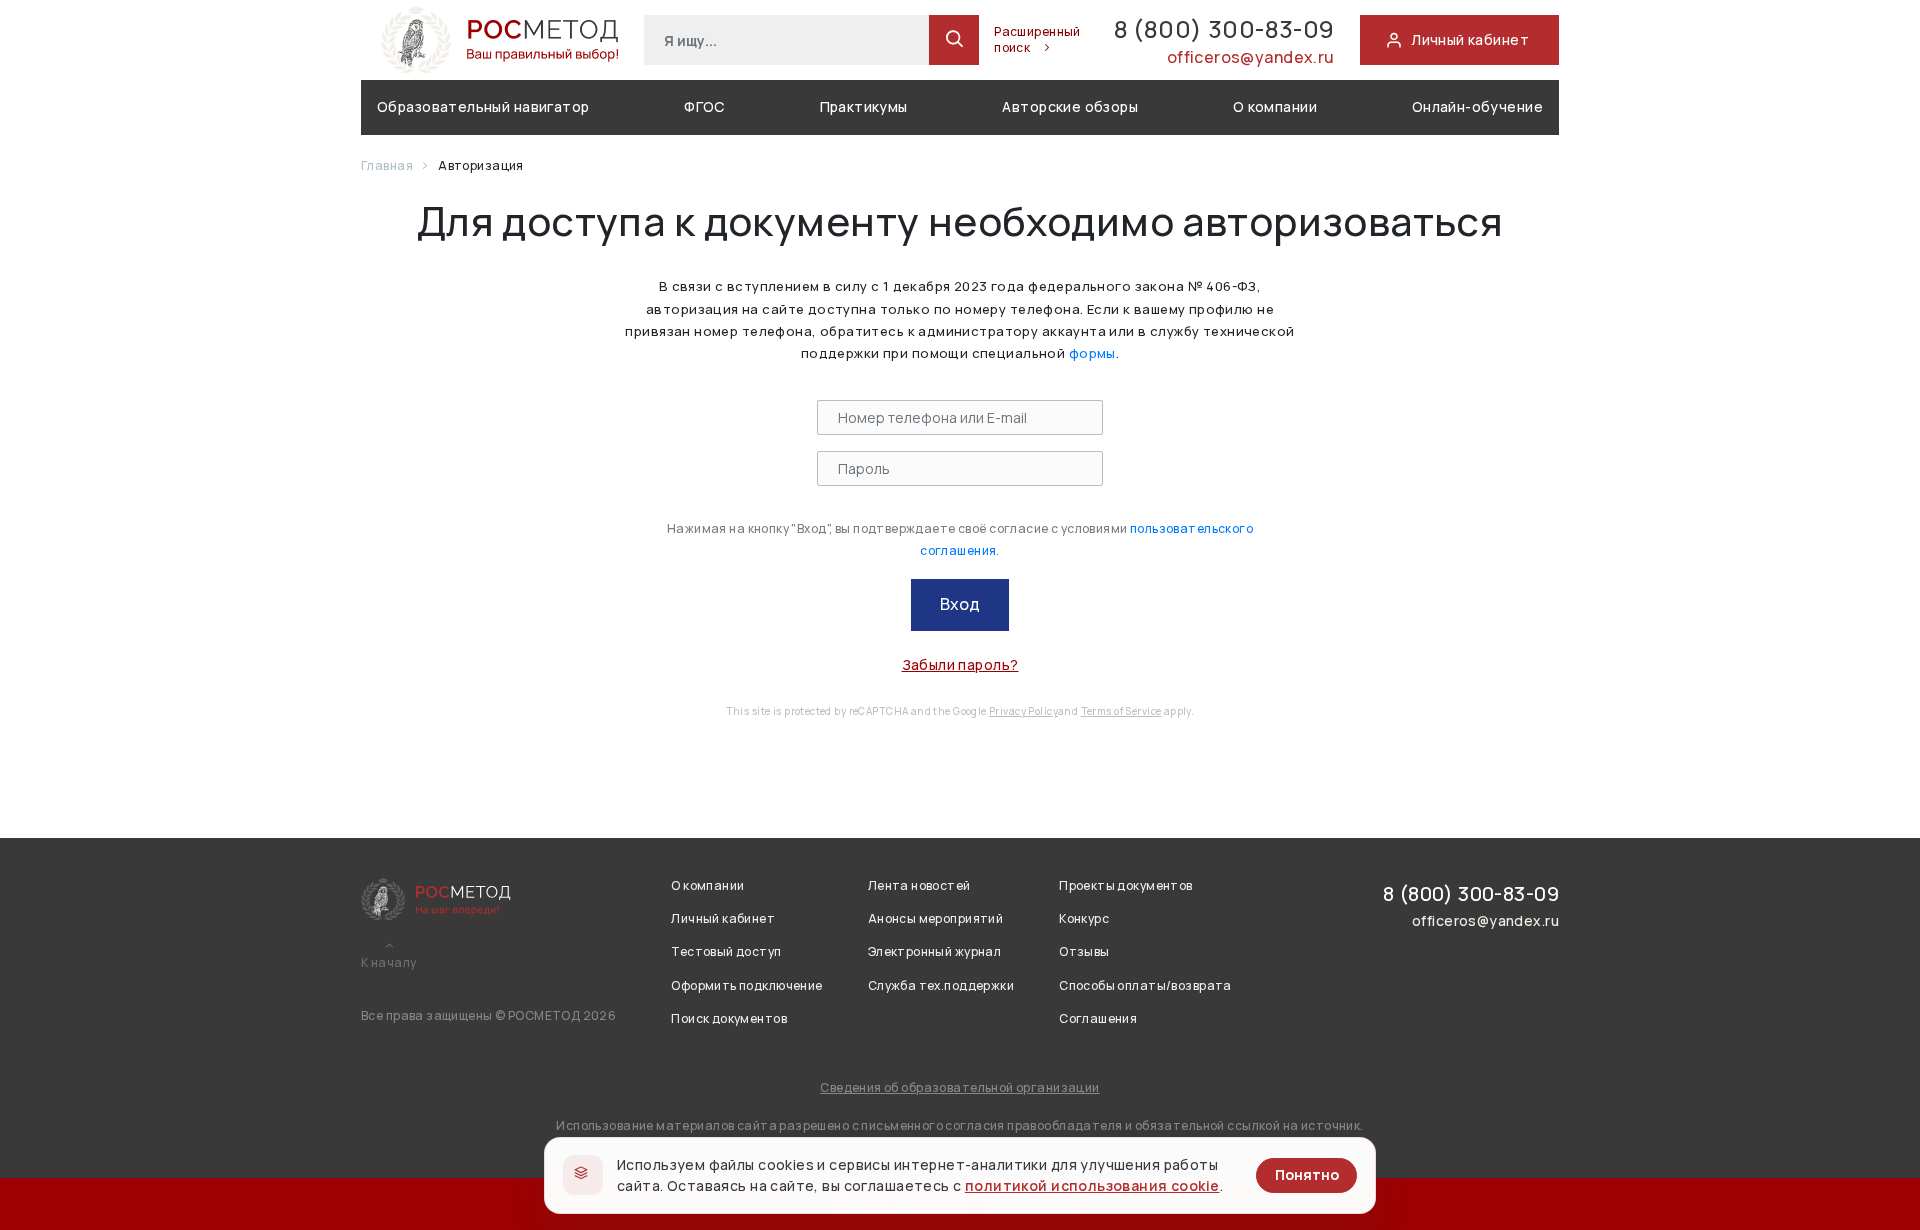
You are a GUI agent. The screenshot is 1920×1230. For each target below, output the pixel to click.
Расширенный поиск (1037, 40)
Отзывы (1084, 951)
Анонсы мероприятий (936, 918)
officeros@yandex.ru (1251, 57)
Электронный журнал (935, 951)
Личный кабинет (723, 918)
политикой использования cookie (1092, 1185)
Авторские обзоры (1070, 106)
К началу (388, 963)
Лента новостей (919, 885)
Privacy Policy (1023, 711)
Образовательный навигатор (483, 106)
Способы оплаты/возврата (1145, 985)
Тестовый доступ (726, 951)
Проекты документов (1126, 885)
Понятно (1307, 1174)
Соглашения (1098, 1018)
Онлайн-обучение (1477, 106)
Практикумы (864, 106)
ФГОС (704, 106)
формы (1092, 353)
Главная (388, 165)
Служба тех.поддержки (941, 985)
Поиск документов (729, 1018)
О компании (1275, 106)
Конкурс (1084, 918)
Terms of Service (1121, 711)
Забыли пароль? (960, 664)
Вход (960, 604)
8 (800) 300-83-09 (1224, 28)
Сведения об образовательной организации (959, 1087)
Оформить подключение (746, 985)
